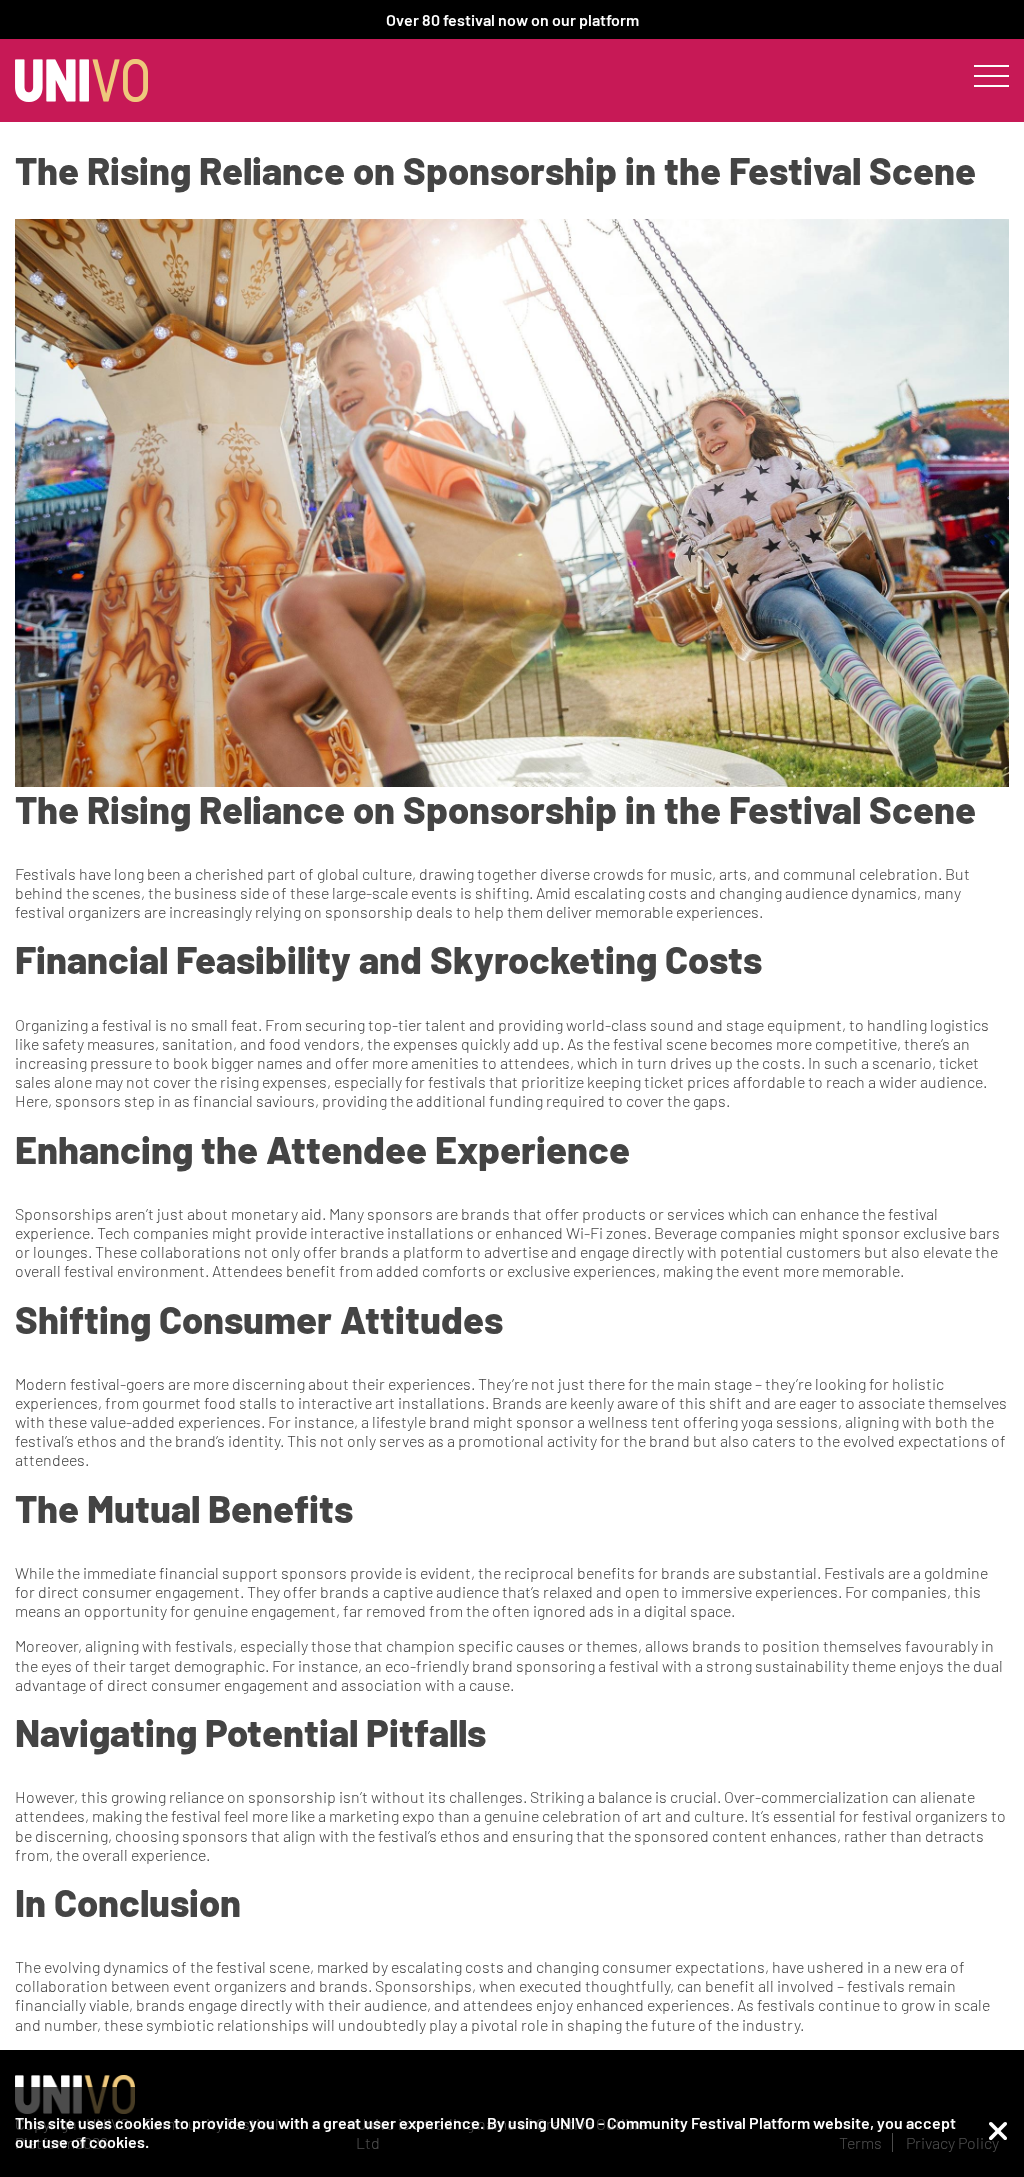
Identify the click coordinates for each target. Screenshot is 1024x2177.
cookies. (119, 2141)
